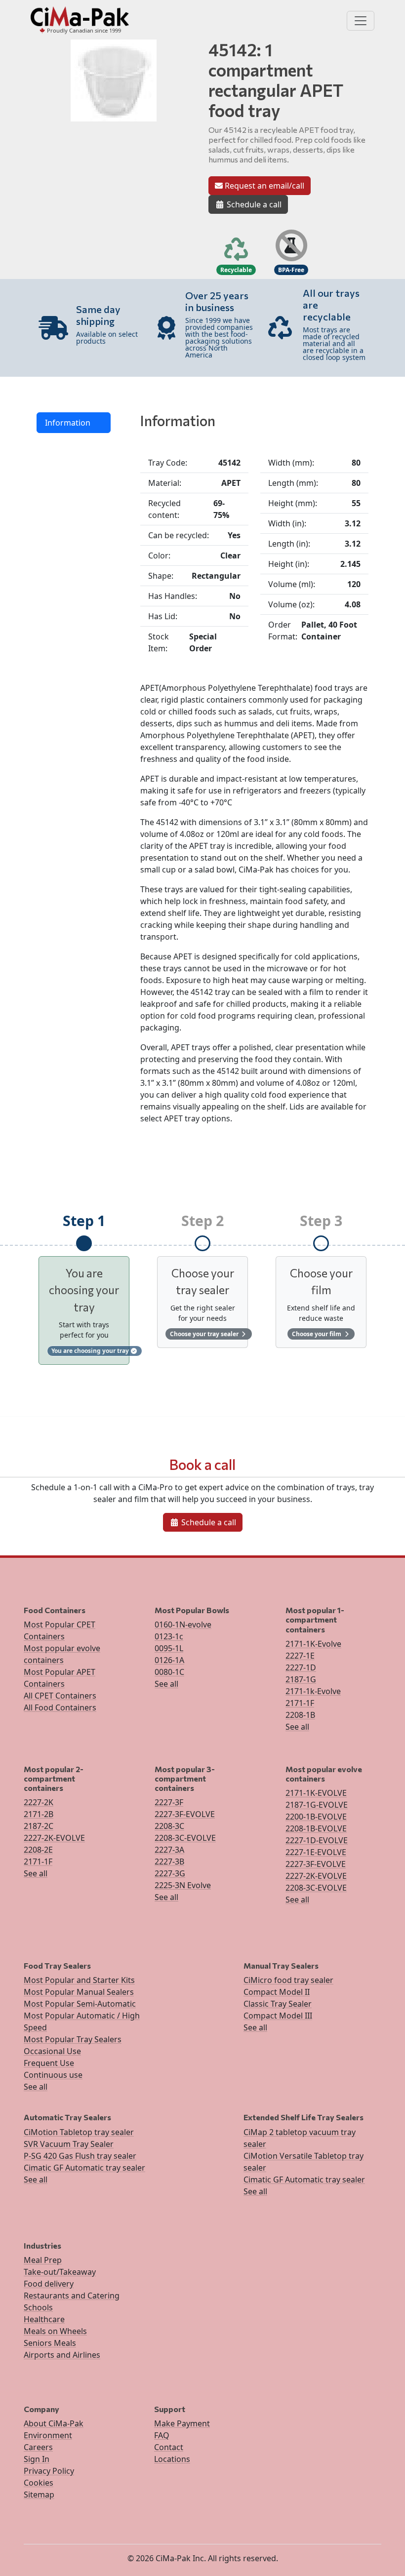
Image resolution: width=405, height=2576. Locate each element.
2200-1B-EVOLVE (316, 1817)
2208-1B (300, 1715)
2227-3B (169, 1862)
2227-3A (169, 1850)
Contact (169, 2447)
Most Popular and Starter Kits (79, 1980)
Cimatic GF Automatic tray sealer (84, 2168)
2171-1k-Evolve (313, 1691)
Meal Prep (43, 2260)
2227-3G (170, 1873)
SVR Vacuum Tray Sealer (69, 2144)
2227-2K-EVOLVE (54, 1838)
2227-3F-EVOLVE (185, 1814)
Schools (38, 2307)
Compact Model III (278, 2016)
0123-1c (169, 1636)
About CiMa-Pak (54, 2423)
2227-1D (301, 1667)
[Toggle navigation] (361, 21)
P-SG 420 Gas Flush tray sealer (80, 2156)
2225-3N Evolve (183, 1885)
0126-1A (169, 1660)
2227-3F (169, 1802)
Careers (38, 2447)
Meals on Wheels (55, 2331)
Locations (172, 2459)
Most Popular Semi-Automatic (80, 2004)
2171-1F (300, 1703)
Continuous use (53, 2075)
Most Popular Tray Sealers (73, 2039)
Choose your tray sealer (205, 1334)
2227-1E (300, 1656)
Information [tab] (68, 423)
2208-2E (38, 1850)
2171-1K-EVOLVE (316, 1793)
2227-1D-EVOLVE (317, 1840)
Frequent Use (49, 2063)
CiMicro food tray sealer (288, 1980)
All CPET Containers (60, 1696)
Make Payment (182, 2423)
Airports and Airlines (62, 2355)
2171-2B (39, 1814)
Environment (48, 2435)
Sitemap (39, 2495)
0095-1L (169, 1648)
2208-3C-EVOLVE (185, 1838)
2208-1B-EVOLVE (316, 1828)
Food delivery (49, 2284)
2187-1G (301, 1679)
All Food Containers (60, 1707)
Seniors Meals (50, 2343)
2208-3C (169, 1826)
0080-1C (169, 1672)
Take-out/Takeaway (60, 2272)
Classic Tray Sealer (278, 2004)
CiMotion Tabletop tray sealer (79, 2132)
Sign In (37, 2459)
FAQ (162, 2435)
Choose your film (317, 1334)
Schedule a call (253, 204)
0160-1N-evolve (183, 1625)
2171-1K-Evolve (313, 1644)
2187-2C (39, 1826)
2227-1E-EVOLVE (316, 1852)
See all (166, 1684)
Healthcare (44, 2319)
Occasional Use (52, 2051)
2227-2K (39, 1802)
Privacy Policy (49, 2471)
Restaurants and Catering (72, 2296)
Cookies (39, 2483)
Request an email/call (263, 186)
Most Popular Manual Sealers (79, 1992)
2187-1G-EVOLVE (317, 1805)
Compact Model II (277, 1992)
